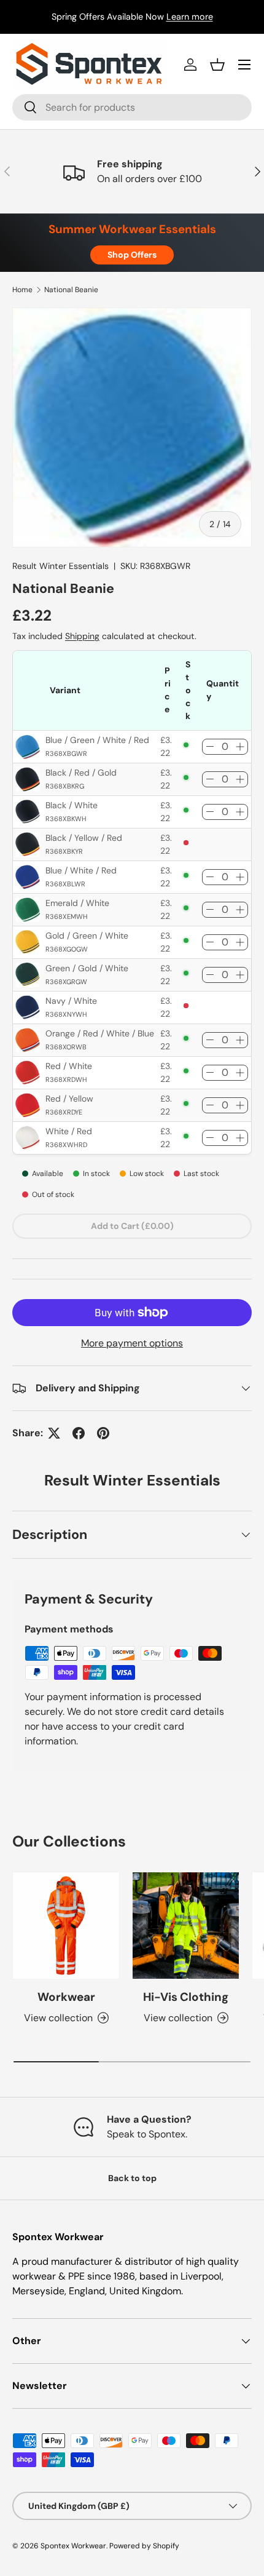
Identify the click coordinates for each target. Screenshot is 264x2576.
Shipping (82, 636)
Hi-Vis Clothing (186, 1997)
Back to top (132, 2178)
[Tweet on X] (54, 1433)
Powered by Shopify (144, 2546)
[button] (217, 65)
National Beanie (71, 290)
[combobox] (132, 107)
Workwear (66, 1997)
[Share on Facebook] (79, 1433)
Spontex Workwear (73, 2546)
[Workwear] (66, 1926)
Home (22, 290)
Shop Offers (132, 255)
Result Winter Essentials (60, 566)
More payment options (132, 1343)
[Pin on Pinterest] (103, 1433)
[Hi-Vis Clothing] (186, 1926)
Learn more (190, 17)
